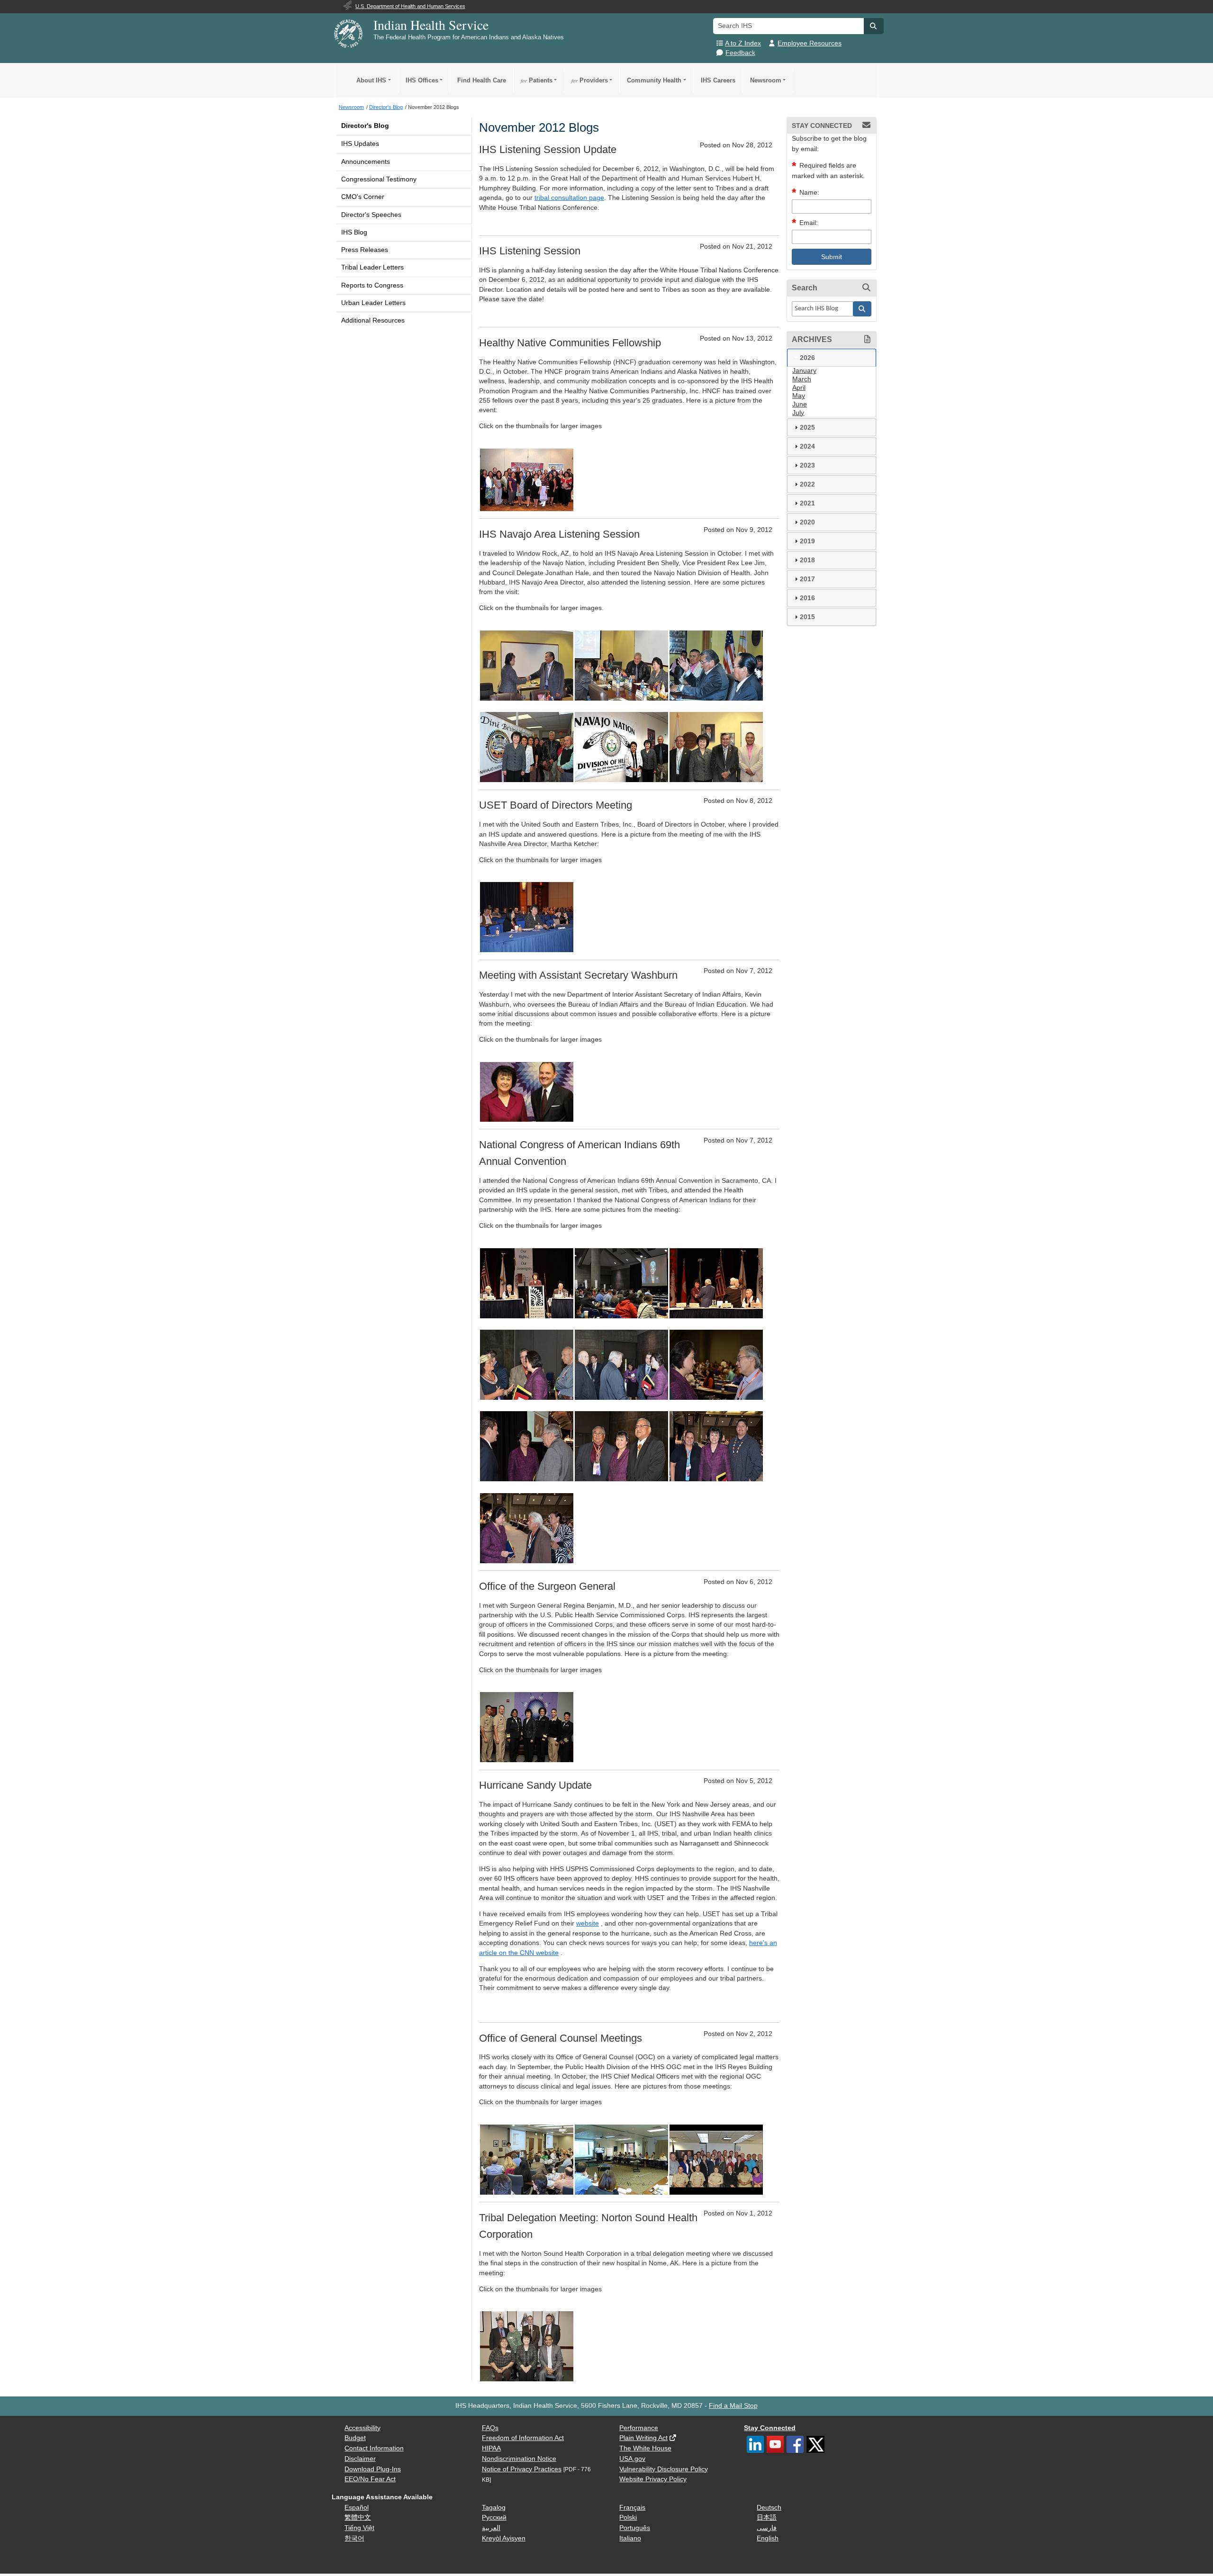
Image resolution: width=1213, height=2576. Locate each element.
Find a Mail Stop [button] (733, 2406)
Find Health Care (482, 80)
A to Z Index (743, 43)
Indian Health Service (431, 25)
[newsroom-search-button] (862, 309)
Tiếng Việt (359, 2528)
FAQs (490, 2428)
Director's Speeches (371, 215)
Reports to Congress (372, 285)
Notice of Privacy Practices (522, 2469)
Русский (494, 2517)
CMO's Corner (363, 197)
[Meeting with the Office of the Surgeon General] (527, 1727)
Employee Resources (810, 43)
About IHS (371, 80)
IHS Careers (718, 80)
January (804, 371)
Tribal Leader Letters (372, 267)
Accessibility (362, 2428)
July (798, 413)
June (800, 404)
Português (635, 2528)
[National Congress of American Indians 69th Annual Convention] (527, 1283)
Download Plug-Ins (373, 2469)
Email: (809, 223)
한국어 (354, 2538)
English (768, 2538)
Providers (590, 80)
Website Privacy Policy (653, 2479)
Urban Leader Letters (373, 303)
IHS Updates (360, 144)
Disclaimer (360, 2459)
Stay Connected (770, 2428)
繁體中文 (358, 2517)
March (802, 379)
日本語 (767, 2517)
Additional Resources (373, 320)
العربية (491, 2528)
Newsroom (766, 80)
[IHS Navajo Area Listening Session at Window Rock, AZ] (527, 665)
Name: (809, 193)
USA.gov (632, 2459)
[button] (874, 26)
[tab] (832, 358)
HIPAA (491, 2448)
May (799, 396)
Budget (355, 2438)
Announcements (366, 162)
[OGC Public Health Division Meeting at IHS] (527, 2159)
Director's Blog (365, 126)
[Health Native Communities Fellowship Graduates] (527, 479)
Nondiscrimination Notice (519, 2459)
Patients (537, 80)
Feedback (740, 53)
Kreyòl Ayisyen (504, 2538)
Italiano (630, 2538)
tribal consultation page (569, 198)
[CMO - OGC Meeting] (621, 2159)
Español (357, 2508)
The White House (645, 2448)
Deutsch (769, 2508)
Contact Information (374, 2448)
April (799, 388)
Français (632, 2508)
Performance (639, 2428)
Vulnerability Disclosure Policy (664, 2469)
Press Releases (365, 250)
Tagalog (494, 2508)
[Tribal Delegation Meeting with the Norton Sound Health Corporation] (527, 2346)
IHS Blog (354, 232)
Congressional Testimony (379, 179)
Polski (628, 2517)
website (588, 1923)
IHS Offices (422, 80)
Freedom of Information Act (523, 2438)
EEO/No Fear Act (370, 2479)
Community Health (654, 80)
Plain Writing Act (643, 2438)
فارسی (767, 2528)
